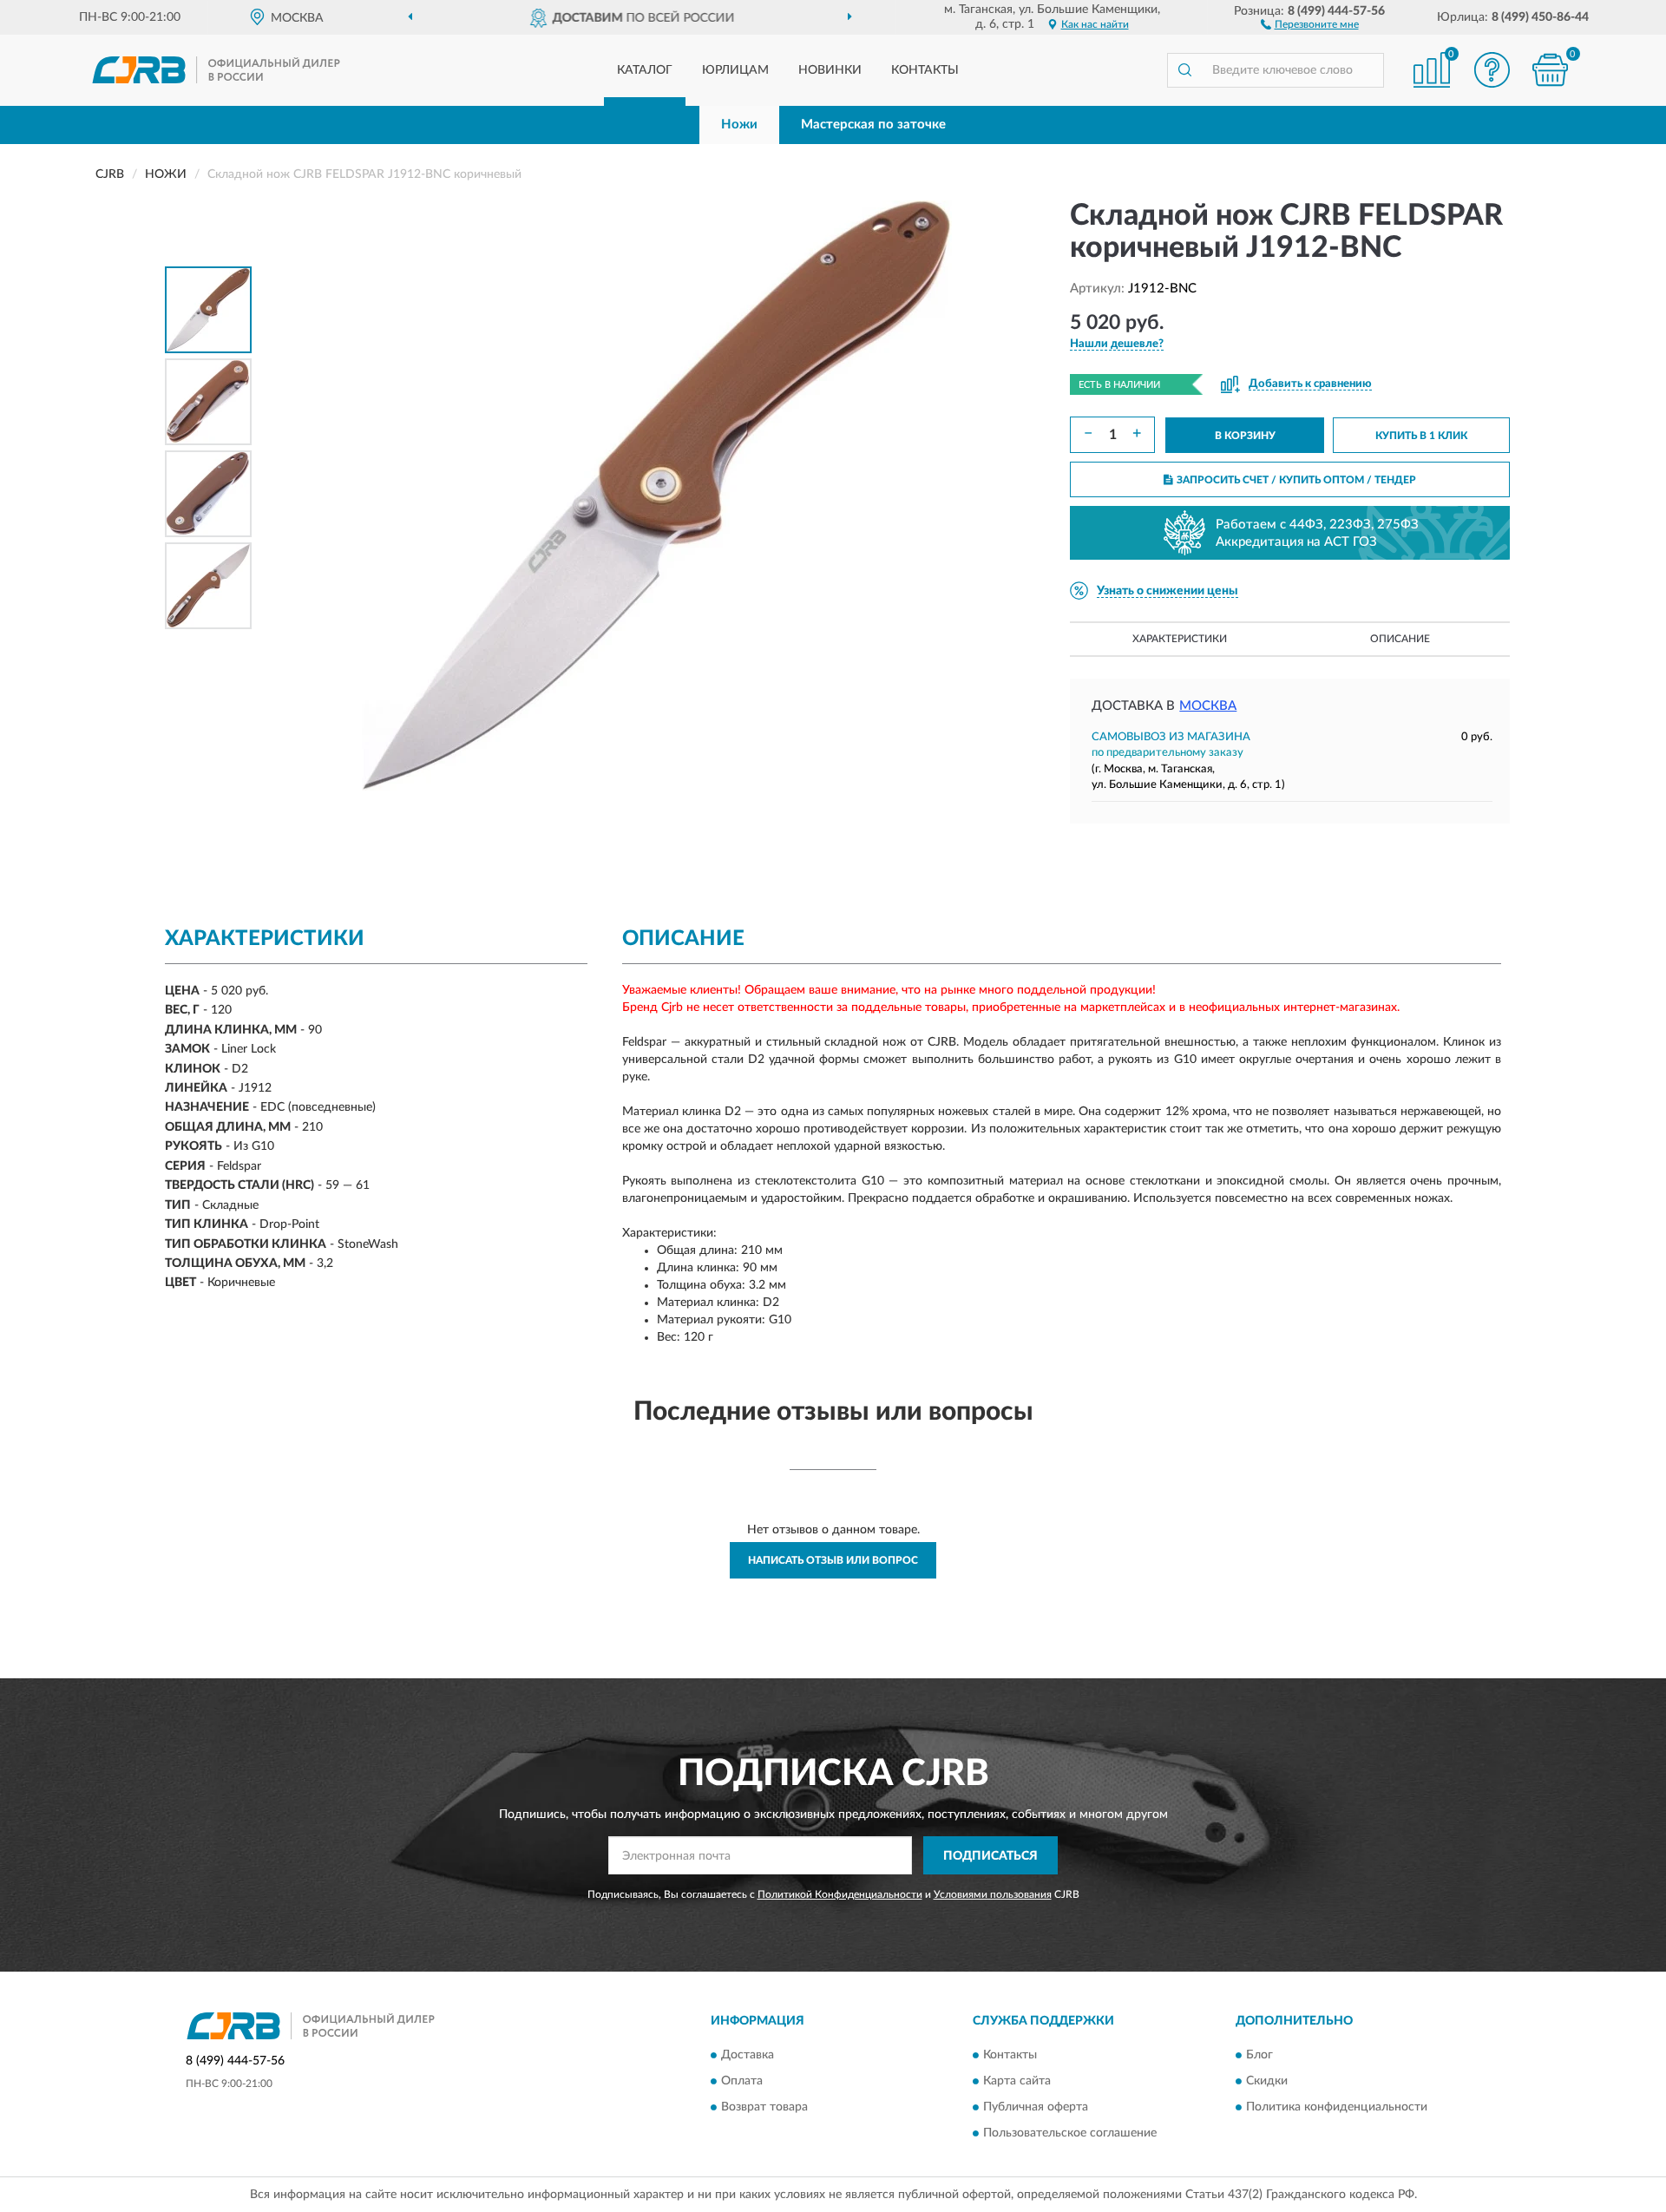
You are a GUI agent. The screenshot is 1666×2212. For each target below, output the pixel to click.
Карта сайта (1017, 2081)
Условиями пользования (993, 1894)
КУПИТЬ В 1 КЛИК (1421, 436)
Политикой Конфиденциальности (840, 1894)
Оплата (742, 2081)
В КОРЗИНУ (1245, 436)
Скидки (1267, 2081)
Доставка (748, 2055)
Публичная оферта (1036, 2107)
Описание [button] (1400, 639)
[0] (1551, 70)
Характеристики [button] (1180, 639)
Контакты (925, 70)
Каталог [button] (645, 70)
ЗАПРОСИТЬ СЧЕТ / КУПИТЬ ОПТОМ (1296, 480)
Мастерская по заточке (873, 125)
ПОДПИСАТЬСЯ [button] (990, 1856)
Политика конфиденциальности (1337, 2107)
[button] (1310, 23)
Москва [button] (1208, 706)
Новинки (830, 70)
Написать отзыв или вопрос (833, 1560)
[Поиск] (1184, 70)
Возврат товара (764, 2107)
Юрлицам (735, 70)
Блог (1259, 2055)
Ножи (739, 125)
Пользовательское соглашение (1070, 2133)
